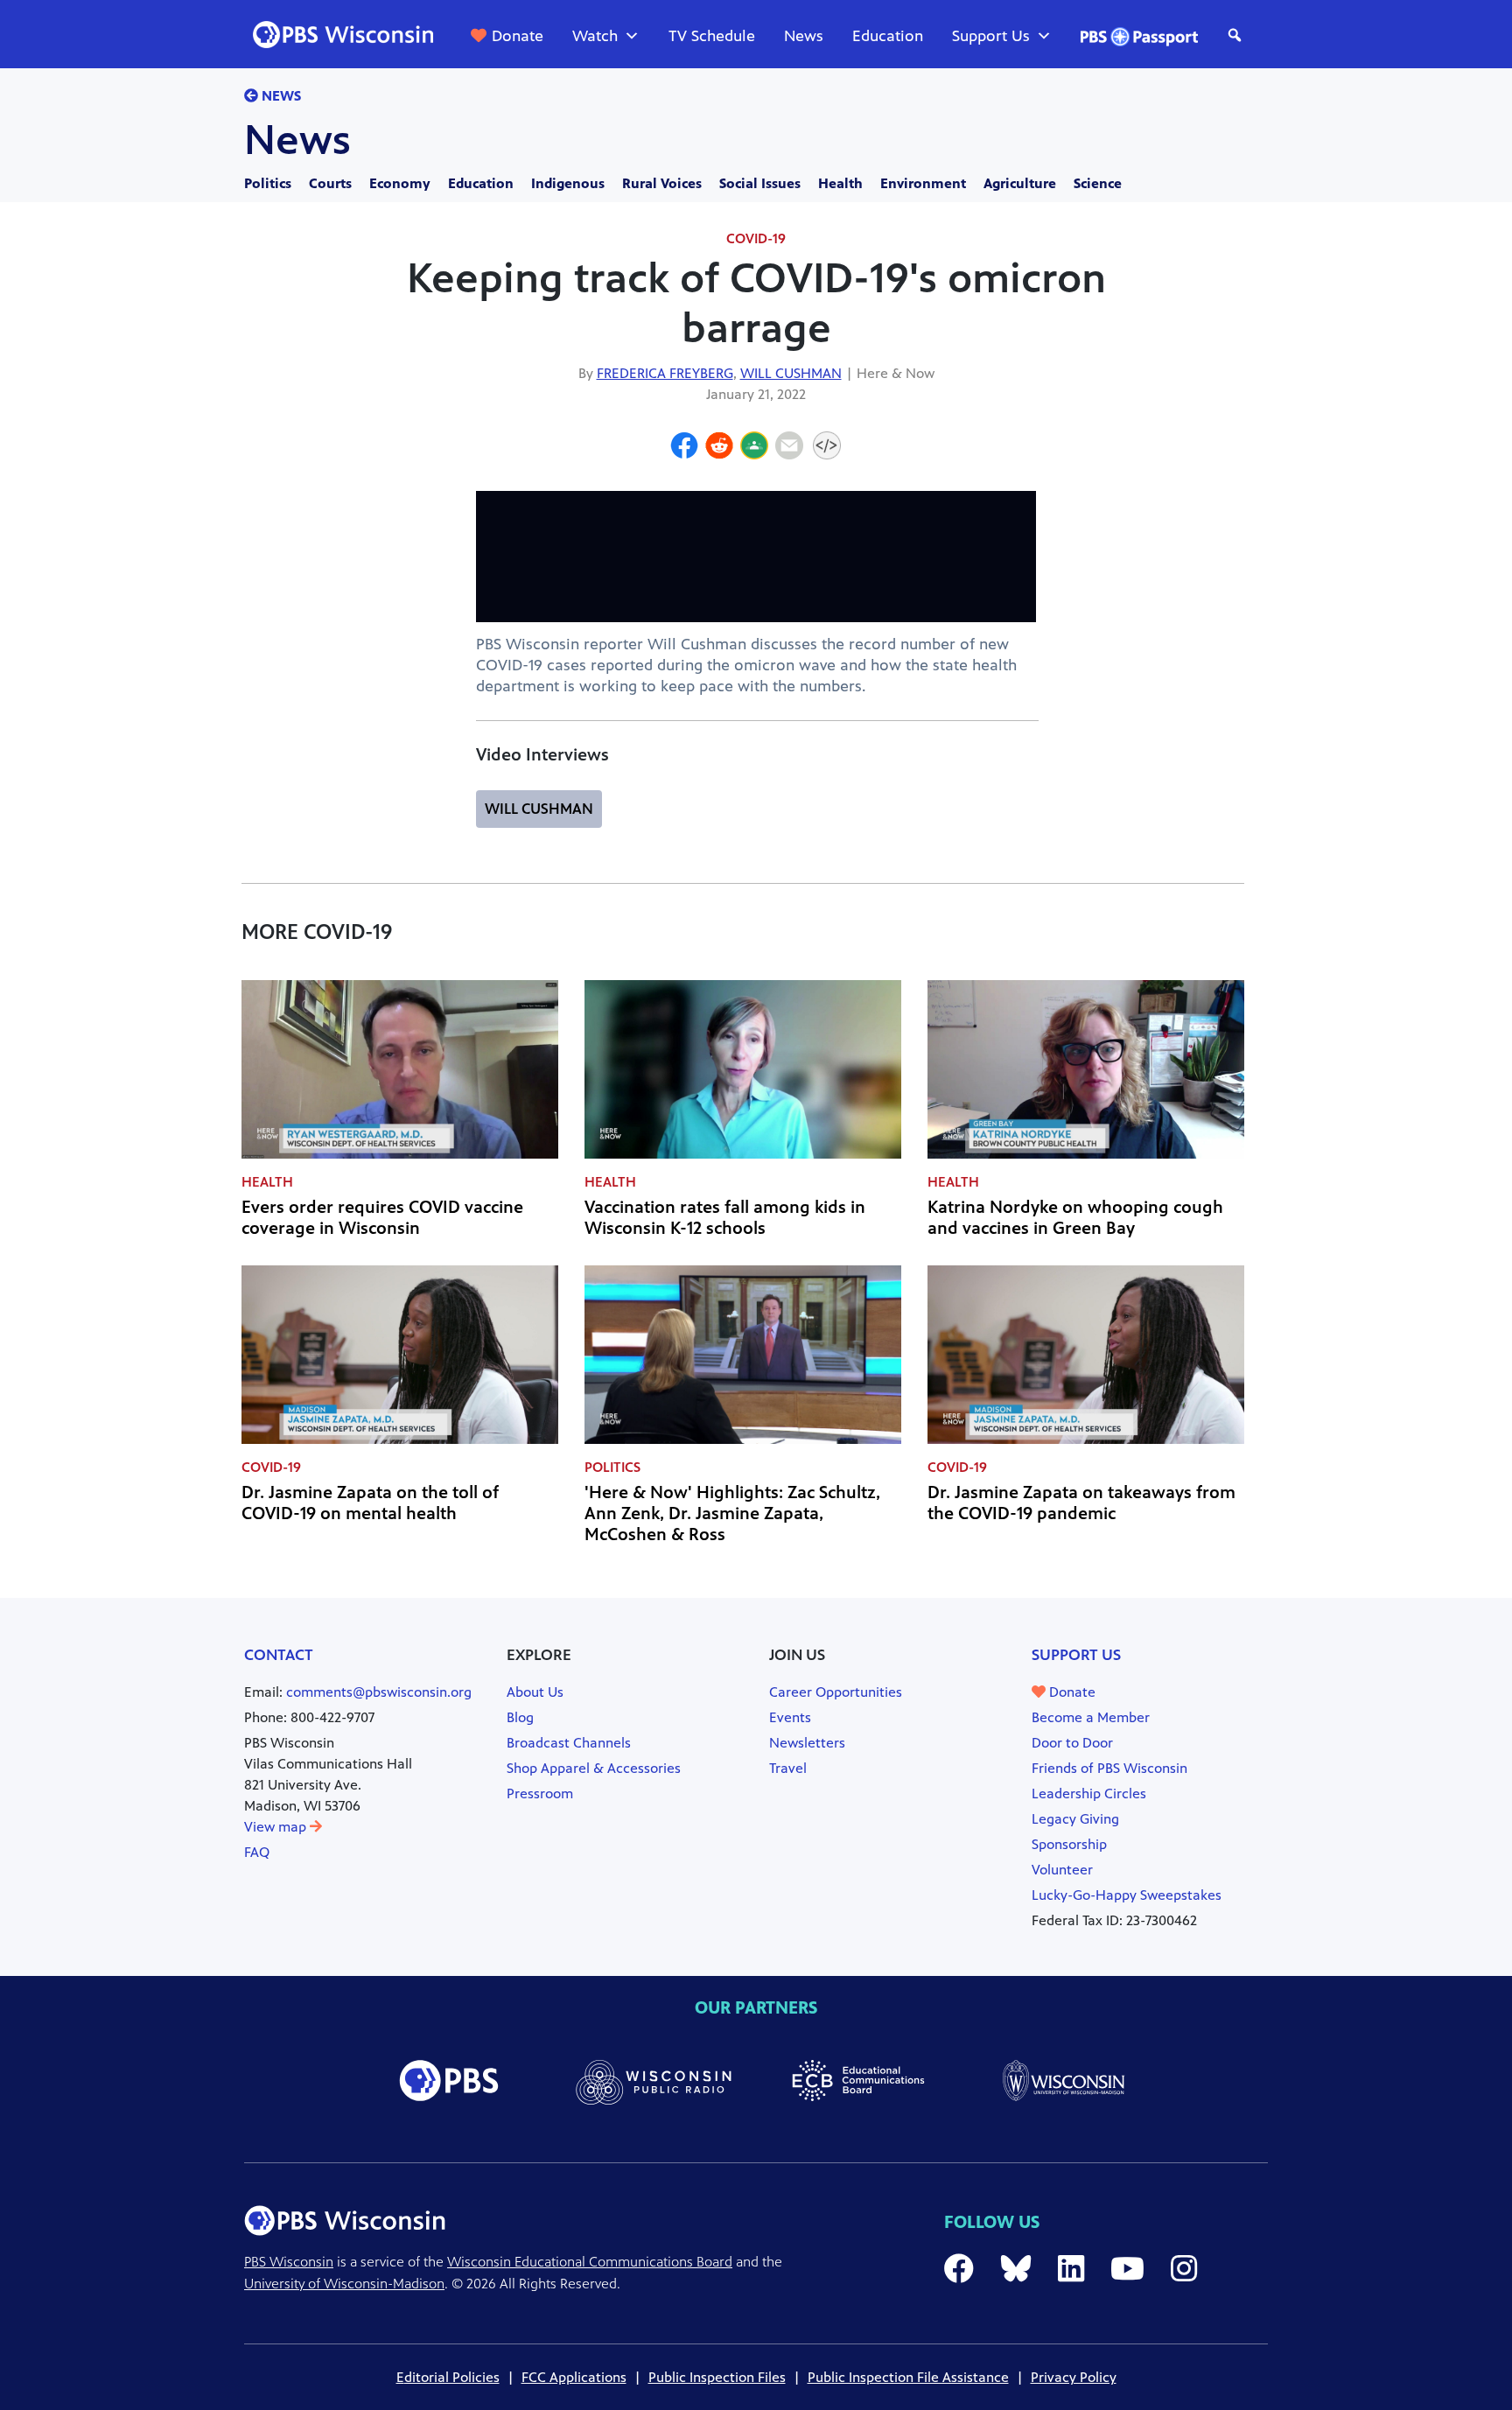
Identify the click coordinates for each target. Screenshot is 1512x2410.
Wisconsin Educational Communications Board (590, 2262)
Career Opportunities (836, 1692)
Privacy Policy (1074, 2377)
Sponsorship (1069, 1844)
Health (840, 183)
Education (888, 36)
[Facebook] (684, 448)
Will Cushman (791, 373)
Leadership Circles (1089, 1793)
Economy (400, 183)
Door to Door (1072, 1743)
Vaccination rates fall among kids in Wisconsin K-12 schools (725, 1218)
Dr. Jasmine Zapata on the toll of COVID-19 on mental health (370, 1503)
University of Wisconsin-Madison (344, 2284)
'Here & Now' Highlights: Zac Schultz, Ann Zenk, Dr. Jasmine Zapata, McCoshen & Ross (732, 1513)
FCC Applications (574, 2377)
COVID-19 (756, 238)
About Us (535, 1692)
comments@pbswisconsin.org (379, 1692)
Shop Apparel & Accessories (594, 1768)
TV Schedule (712, 36)
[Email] (789, 448)
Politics (268, 183)
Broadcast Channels (569, 1743)
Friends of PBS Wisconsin (1109, 1768)
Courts (330, 183)
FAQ (257, 1852)
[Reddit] (719, 448)
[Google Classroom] (754, 448)
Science (1098, 183)
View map (277, 1827)
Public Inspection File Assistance (908, 2377)
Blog (520, 1717)
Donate (518, 36)
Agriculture (1020, 183)
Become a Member (1091, 1717)
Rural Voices (662, 183)
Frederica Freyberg (665, 373)
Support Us (991, 36)
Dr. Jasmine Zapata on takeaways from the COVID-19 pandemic (1081, 1503)
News (804, 36)
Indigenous (568, 183)
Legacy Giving (1075, 1819)
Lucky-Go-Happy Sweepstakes (1127, 1895)
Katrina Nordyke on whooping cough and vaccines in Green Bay (1075, 1218)
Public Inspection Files (717, 2377)
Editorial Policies (448, 2377)
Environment (923, 183)
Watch (595, 36)
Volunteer (1062, 1870)
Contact (279, 1655)
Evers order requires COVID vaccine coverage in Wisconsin (382, 1218)
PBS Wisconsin (289, 2262)
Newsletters (807, 1743)
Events (790, 1717)
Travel (788, 1768)
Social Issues (760, 183)
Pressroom (540, 1793)
